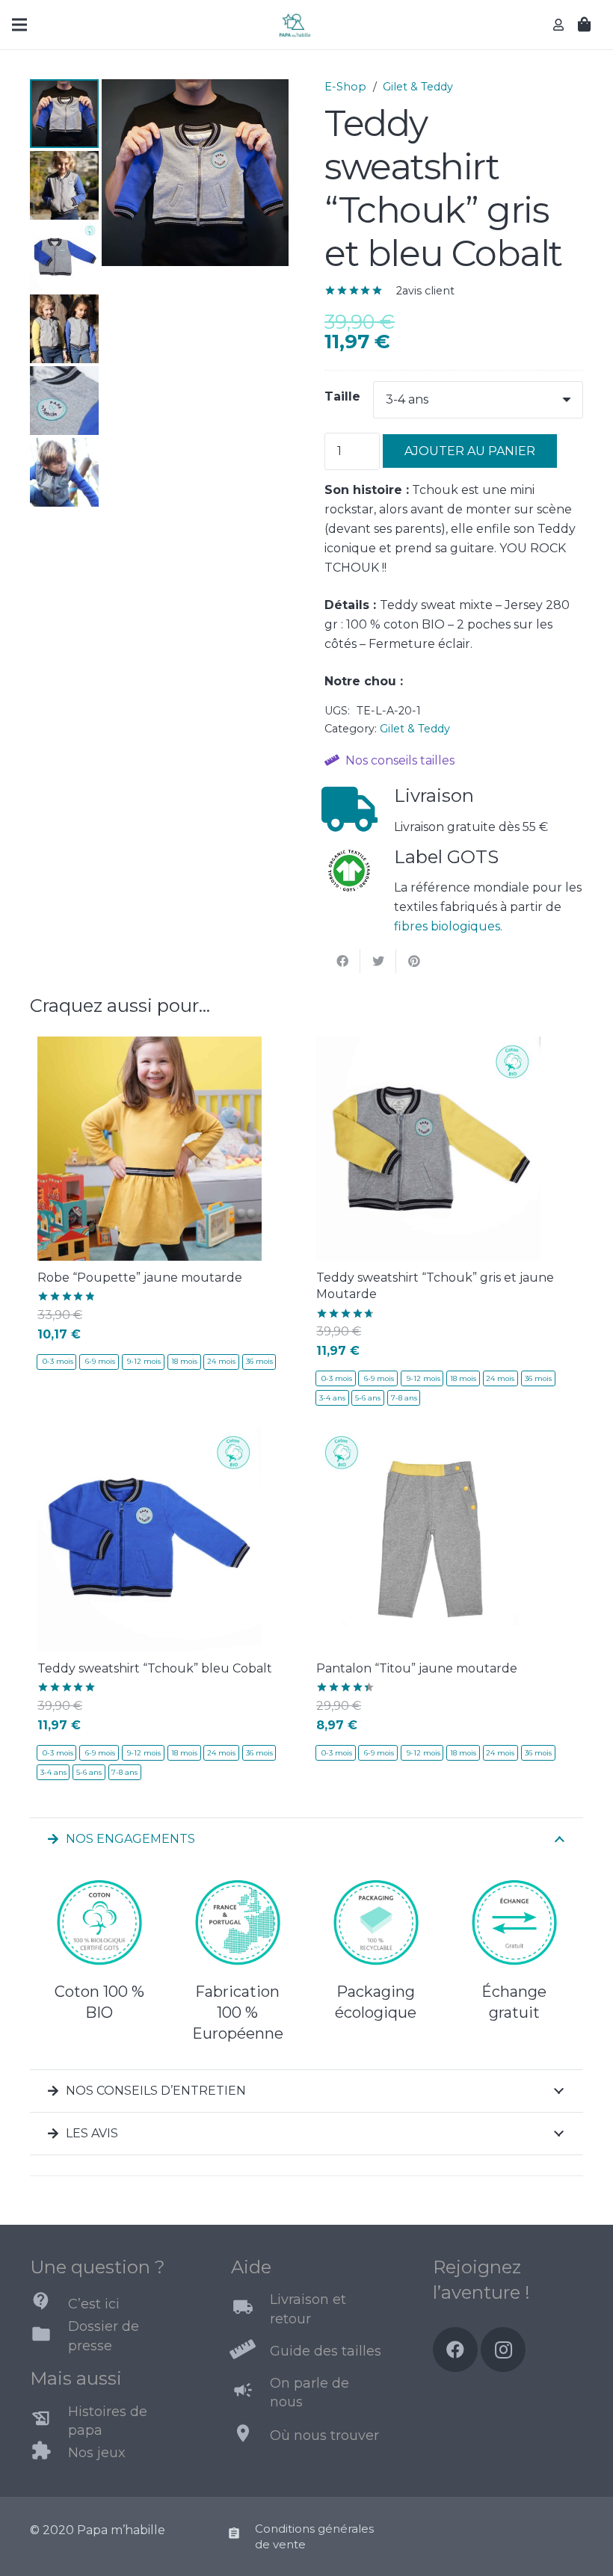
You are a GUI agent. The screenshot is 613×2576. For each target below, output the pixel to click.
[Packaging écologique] (376, 1926)
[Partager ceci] (342, 961)
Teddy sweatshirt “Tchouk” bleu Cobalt (155, 1668)
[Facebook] (455, 2350)
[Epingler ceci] (414, 961)
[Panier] (585, 25)
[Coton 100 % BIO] (99, 1926)
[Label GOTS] (359, 874)
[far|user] (561, 24)
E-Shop (345, 87)
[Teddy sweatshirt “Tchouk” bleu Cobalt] (150, 1437)
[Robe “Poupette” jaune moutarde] (150, 1046)
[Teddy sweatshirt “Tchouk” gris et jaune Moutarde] (428, 1046)
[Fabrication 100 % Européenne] (237, 1926)
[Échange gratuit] (514, 1926)
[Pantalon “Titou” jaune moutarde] (428, 1437)
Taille (342, 396)
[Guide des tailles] (250, 2351)
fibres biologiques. (448, 926)
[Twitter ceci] (378, 961)
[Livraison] (359, 809)
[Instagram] (503, 2350)
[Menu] (19, 25)
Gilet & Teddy (418, 87)
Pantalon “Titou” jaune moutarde (417, 1668)
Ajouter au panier (470, 451)
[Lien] (295, 25)
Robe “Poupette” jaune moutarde (140, 1278)
